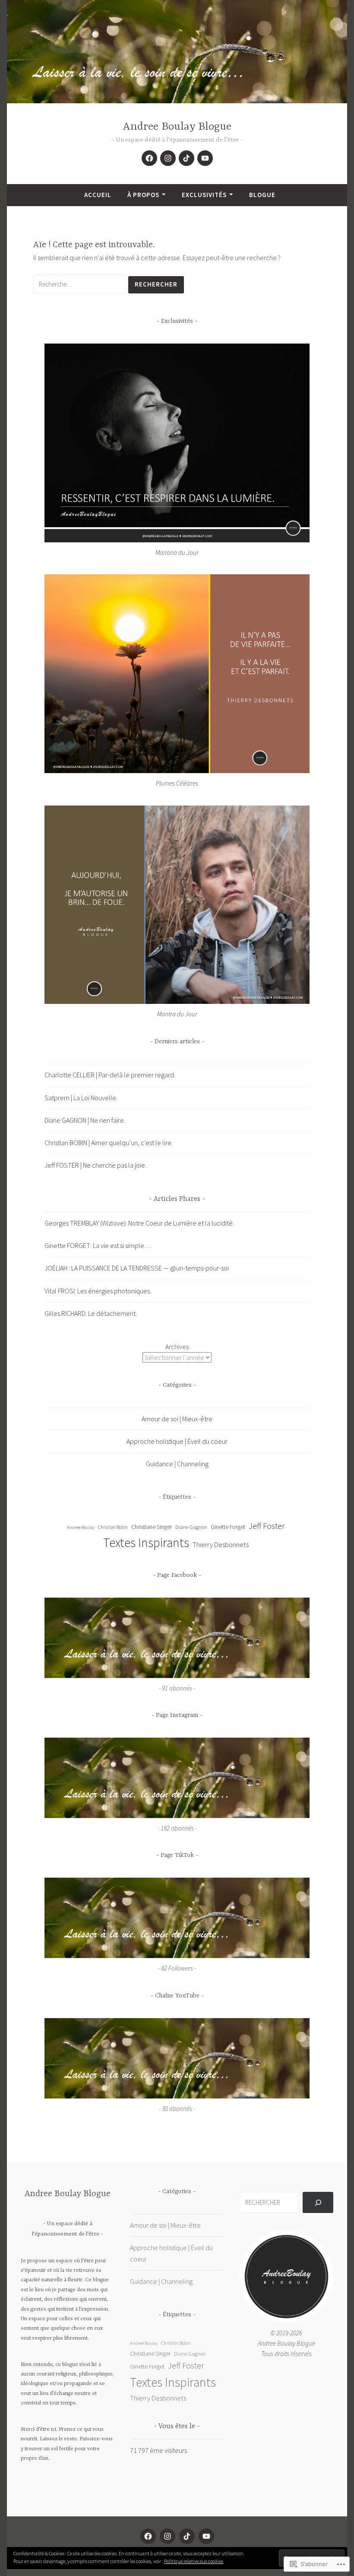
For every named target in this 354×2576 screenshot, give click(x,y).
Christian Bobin (113, 1527)
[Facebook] (149, 158)
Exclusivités (204, 195)
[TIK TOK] (187, 2536)
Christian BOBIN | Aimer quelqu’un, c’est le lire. (109, 1143)
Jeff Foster (267, 1526)
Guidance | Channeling (177, 1464)
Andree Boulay (81, 1527)
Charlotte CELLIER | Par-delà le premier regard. (110, 1075)
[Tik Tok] (186, 158)
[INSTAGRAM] (168, 2536)
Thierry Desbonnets (221, 1544)
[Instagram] (168, 158)
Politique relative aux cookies (194, 2561)
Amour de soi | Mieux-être (177, 1419)
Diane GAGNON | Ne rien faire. (85, 1120)
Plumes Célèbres (177, 783)
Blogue (262, 195)
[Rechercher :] (81, 284)
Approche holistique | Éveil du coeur (177, 1441)
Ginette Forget (228, 1527)
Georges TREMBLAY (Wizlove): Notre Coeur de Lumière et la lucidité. (139, 1223)
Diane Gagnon (191, 1527)
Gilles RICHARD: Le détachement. (91, 1313)
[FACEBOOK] (148, 2536)
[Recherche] (318, 2202)
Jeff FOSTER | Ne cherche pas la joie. (95, 1165)
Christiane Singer (152, 1527)
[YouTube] (205, 158)
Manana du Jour (177, 552)
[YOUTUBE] (206, 2536)
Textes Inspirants (146, 1543)
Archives (177, 1347)
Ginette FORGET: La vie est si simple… (98, 1245)
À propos (143, 195)
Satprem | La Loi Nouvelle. (81, 1098)
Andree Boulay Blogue (177, 127)
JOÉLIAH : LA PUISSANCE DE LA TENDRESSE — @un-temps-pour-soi (137, 1268)
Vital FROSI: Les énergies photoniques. (98, 1291)
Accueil (98, 195)
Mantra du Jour (177, 1014)
